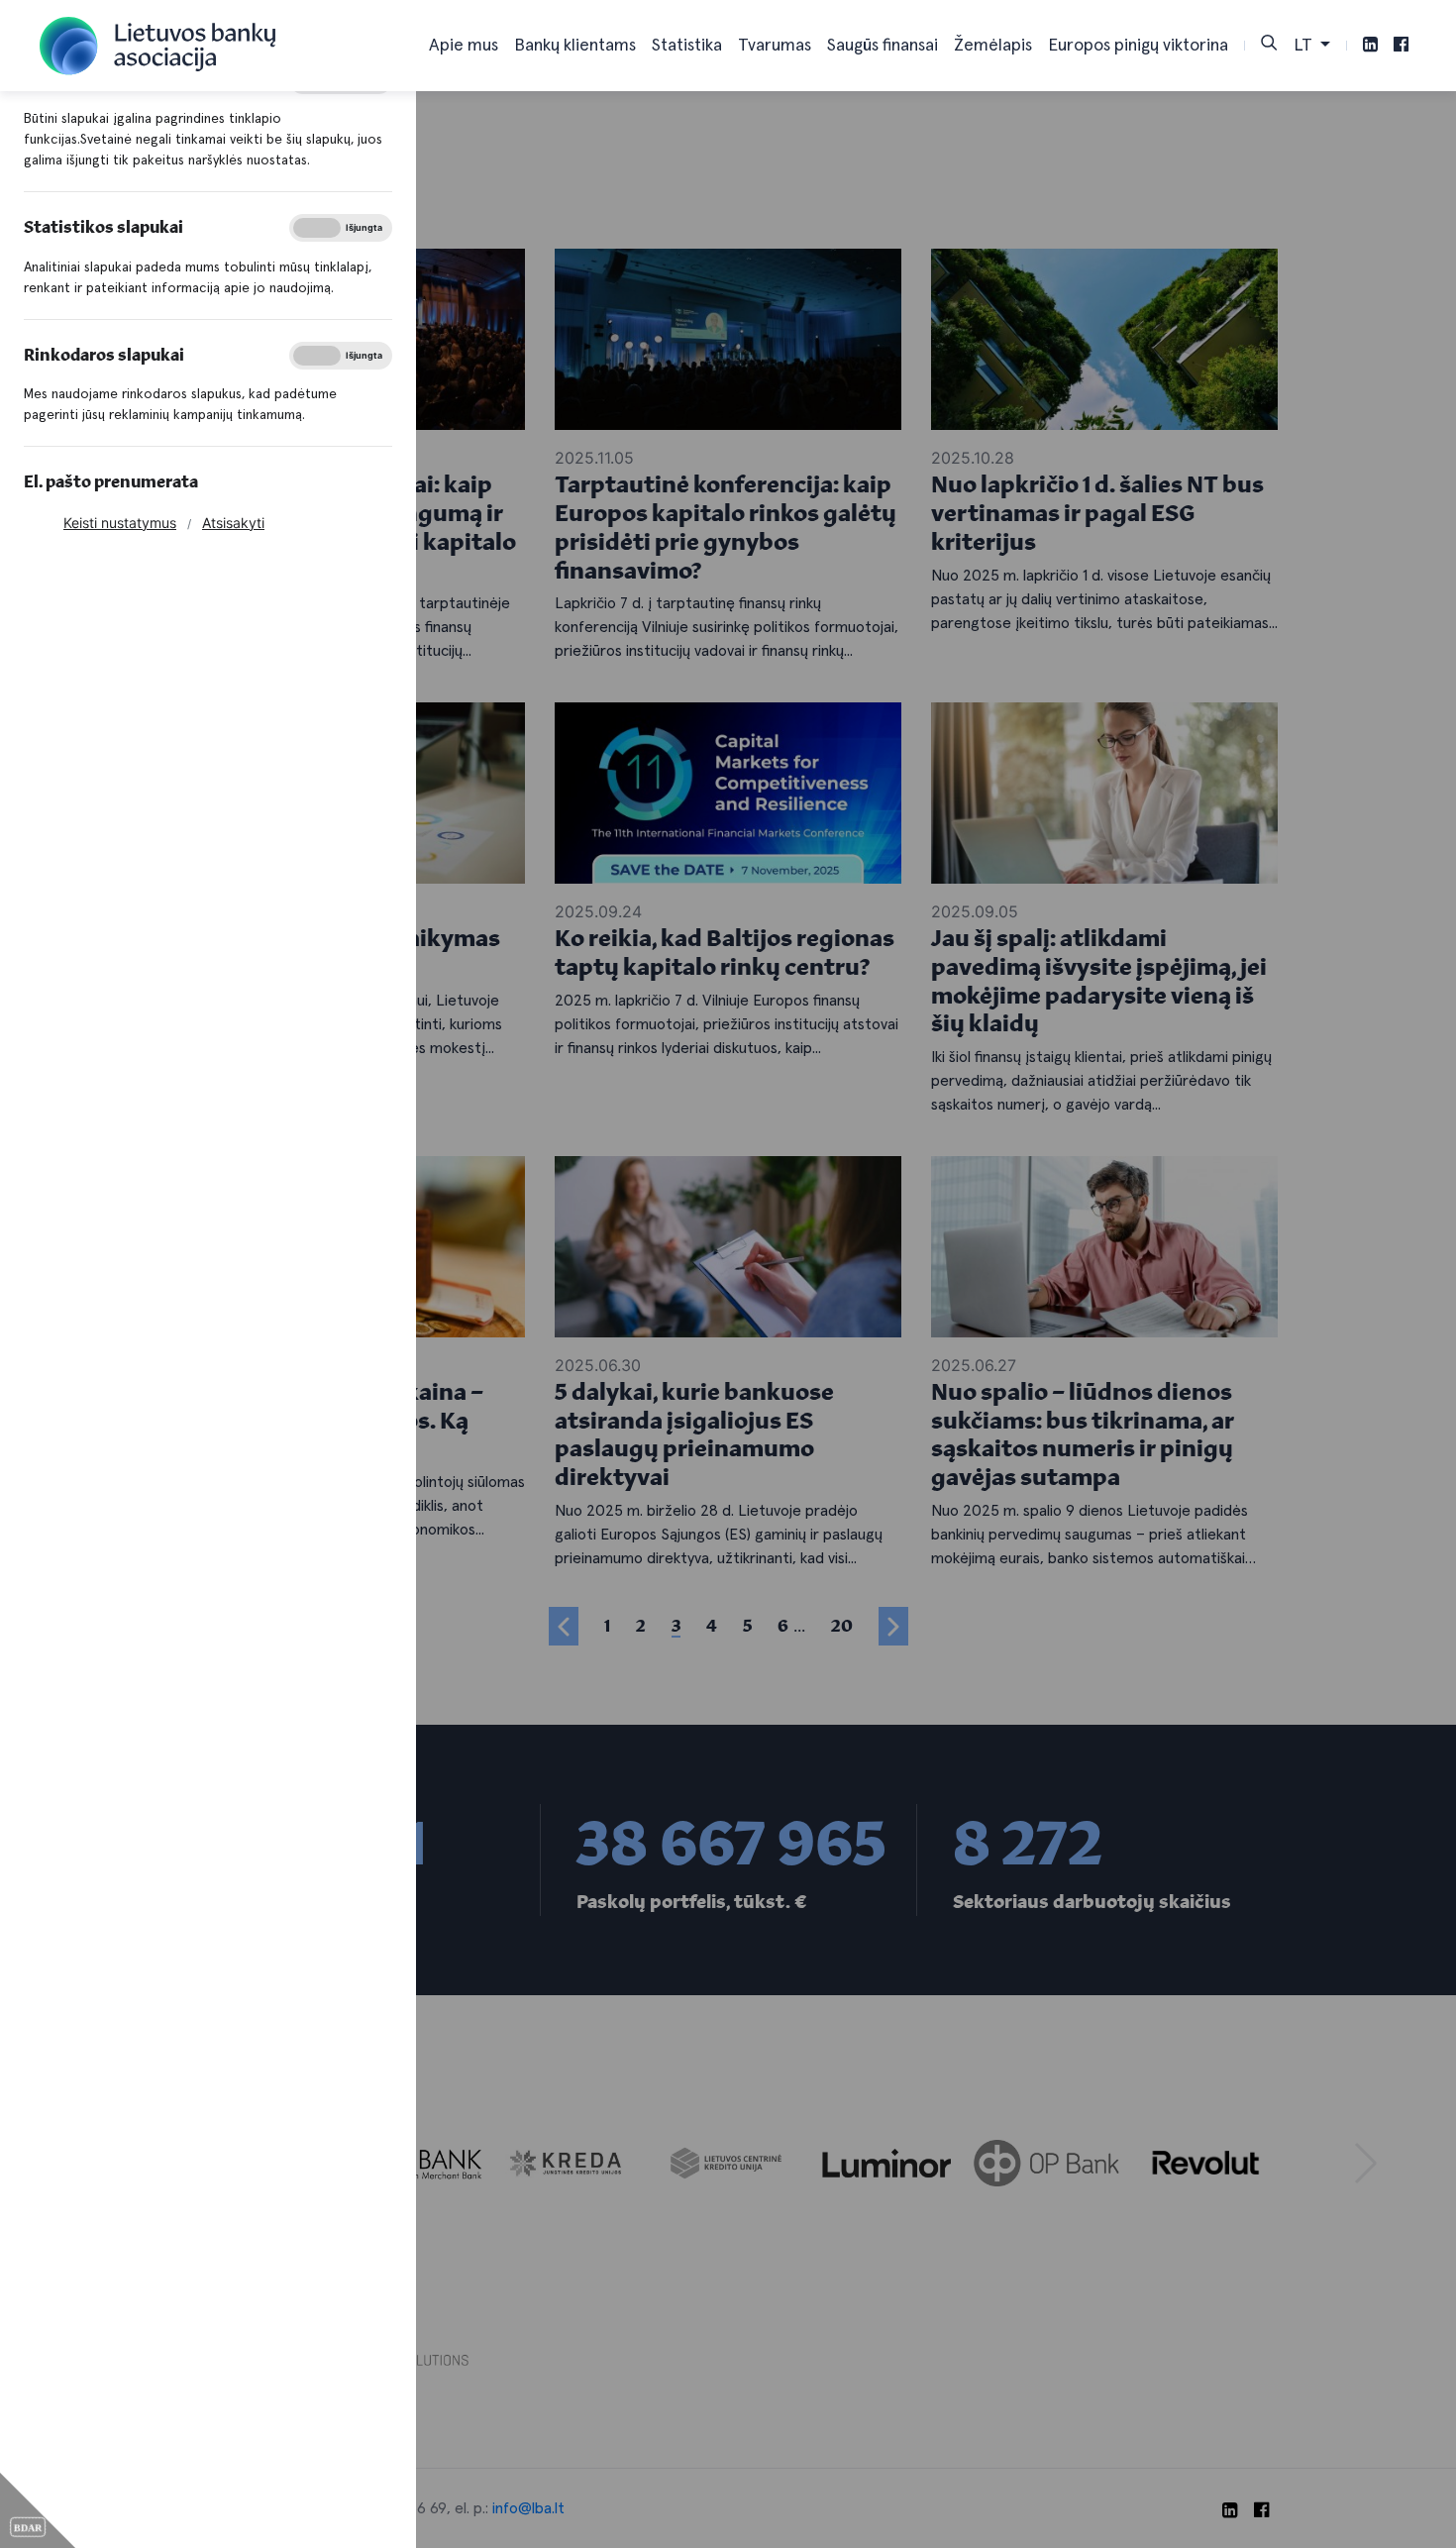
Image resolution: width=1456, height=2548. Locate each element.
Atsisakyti (233, 523)
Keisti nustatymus (120, 523)
